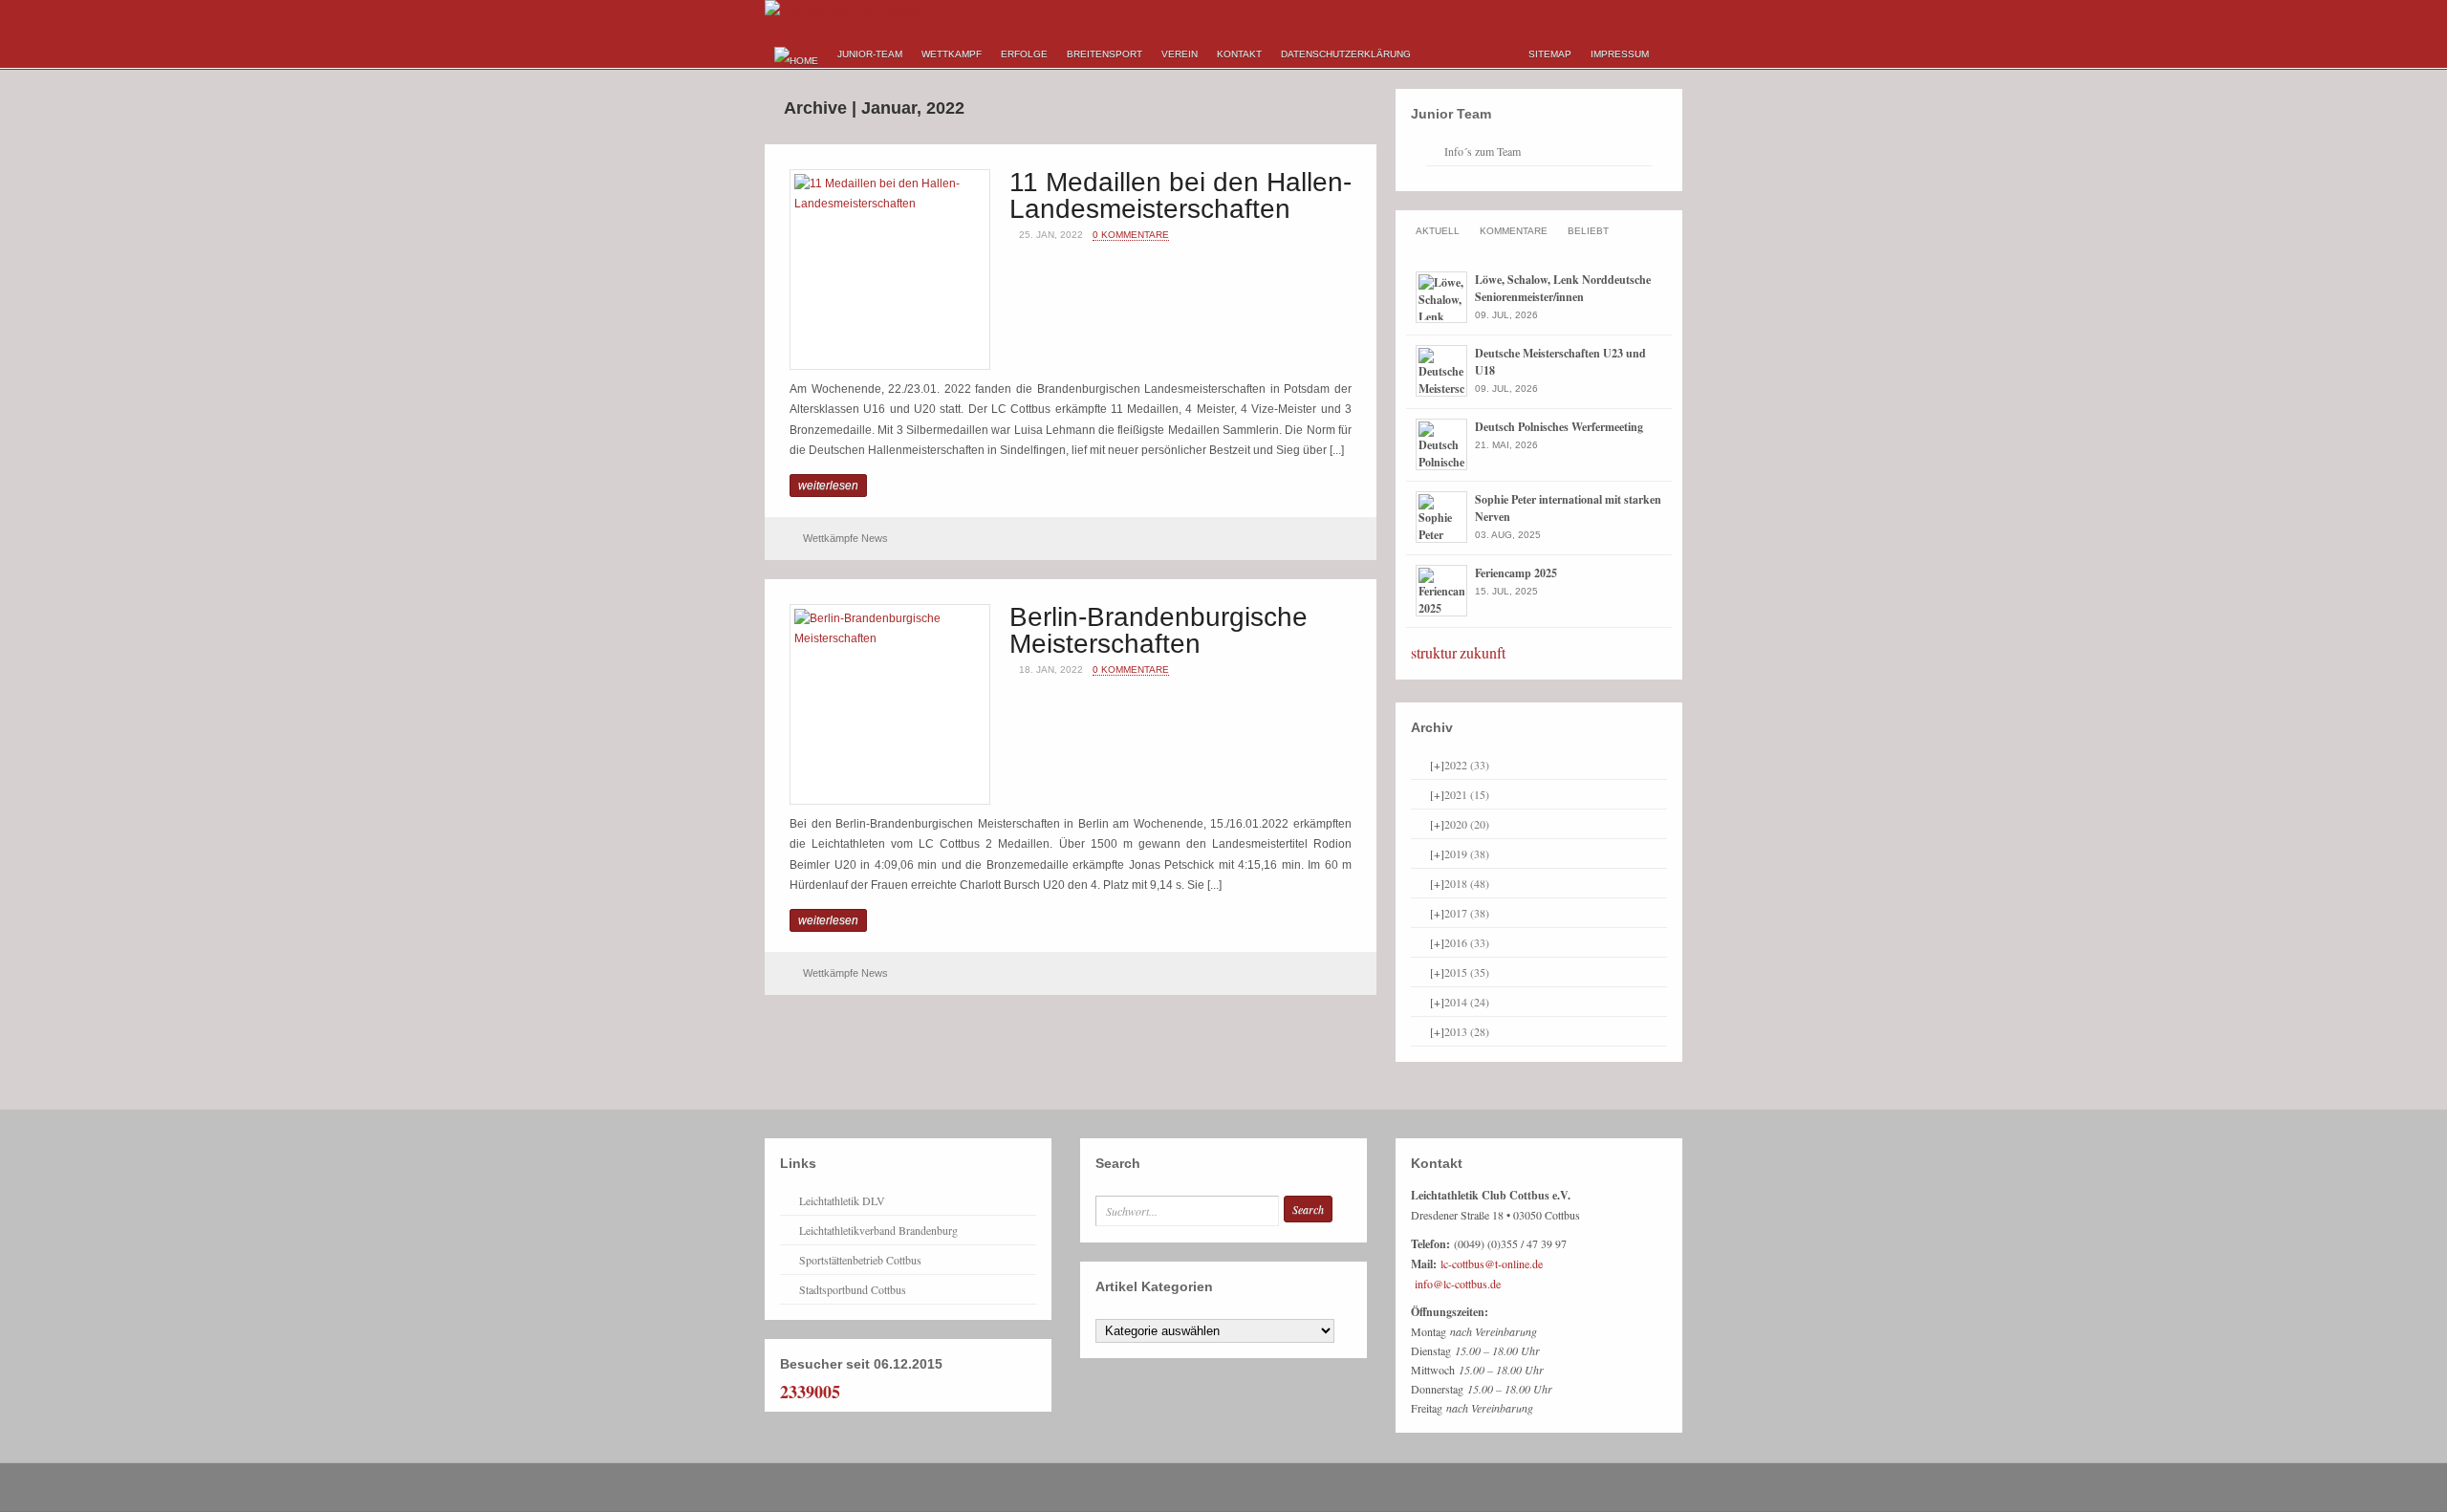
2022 (1467, 765)
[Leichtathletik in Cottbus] (853, 10)
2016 (1467, 942)
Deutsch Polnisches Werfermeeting (1559, 427)
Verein (1180, 54)
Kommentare (1514, 231)
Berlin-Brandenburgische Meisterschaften (1159, 630)
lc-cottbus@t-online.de (1492, 1264)
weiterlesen (828, 486)
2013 (1467, 1031)
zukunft (1483, 652)
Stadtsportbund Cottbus (853, 1289)
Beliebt (1588, 231)
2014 (1467, 1002)
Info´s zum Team (1483, 151)
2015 (1467, 972)
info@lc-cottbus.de (1458, 1284)
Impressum (1620, 54)
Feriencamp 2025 (1516, 573)
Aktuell (1438, 231)
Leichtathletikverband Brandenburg (878, 1230)
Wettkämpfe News (845, 538)
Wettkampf (952, 54)
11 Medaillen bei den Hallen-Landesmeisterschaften (1180, 195)
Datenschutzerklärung (1346, 54)
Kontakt (1239, 54)
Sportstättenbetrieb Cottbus (860, 1260)
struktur (1434, 652)
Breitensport (1104, 54)
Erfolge (1024, 54)
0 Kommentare (1131, 235)
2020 (1467, 824)
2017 (1467, 913)
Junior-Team (870, 54)
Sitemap (1550, 54)
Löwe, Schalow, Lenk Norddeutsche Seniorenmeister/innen (1563, 288)
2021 (1467, 794)
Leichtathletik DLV (842, 1200)
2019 (1467, 853)
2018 (1467, 883)
